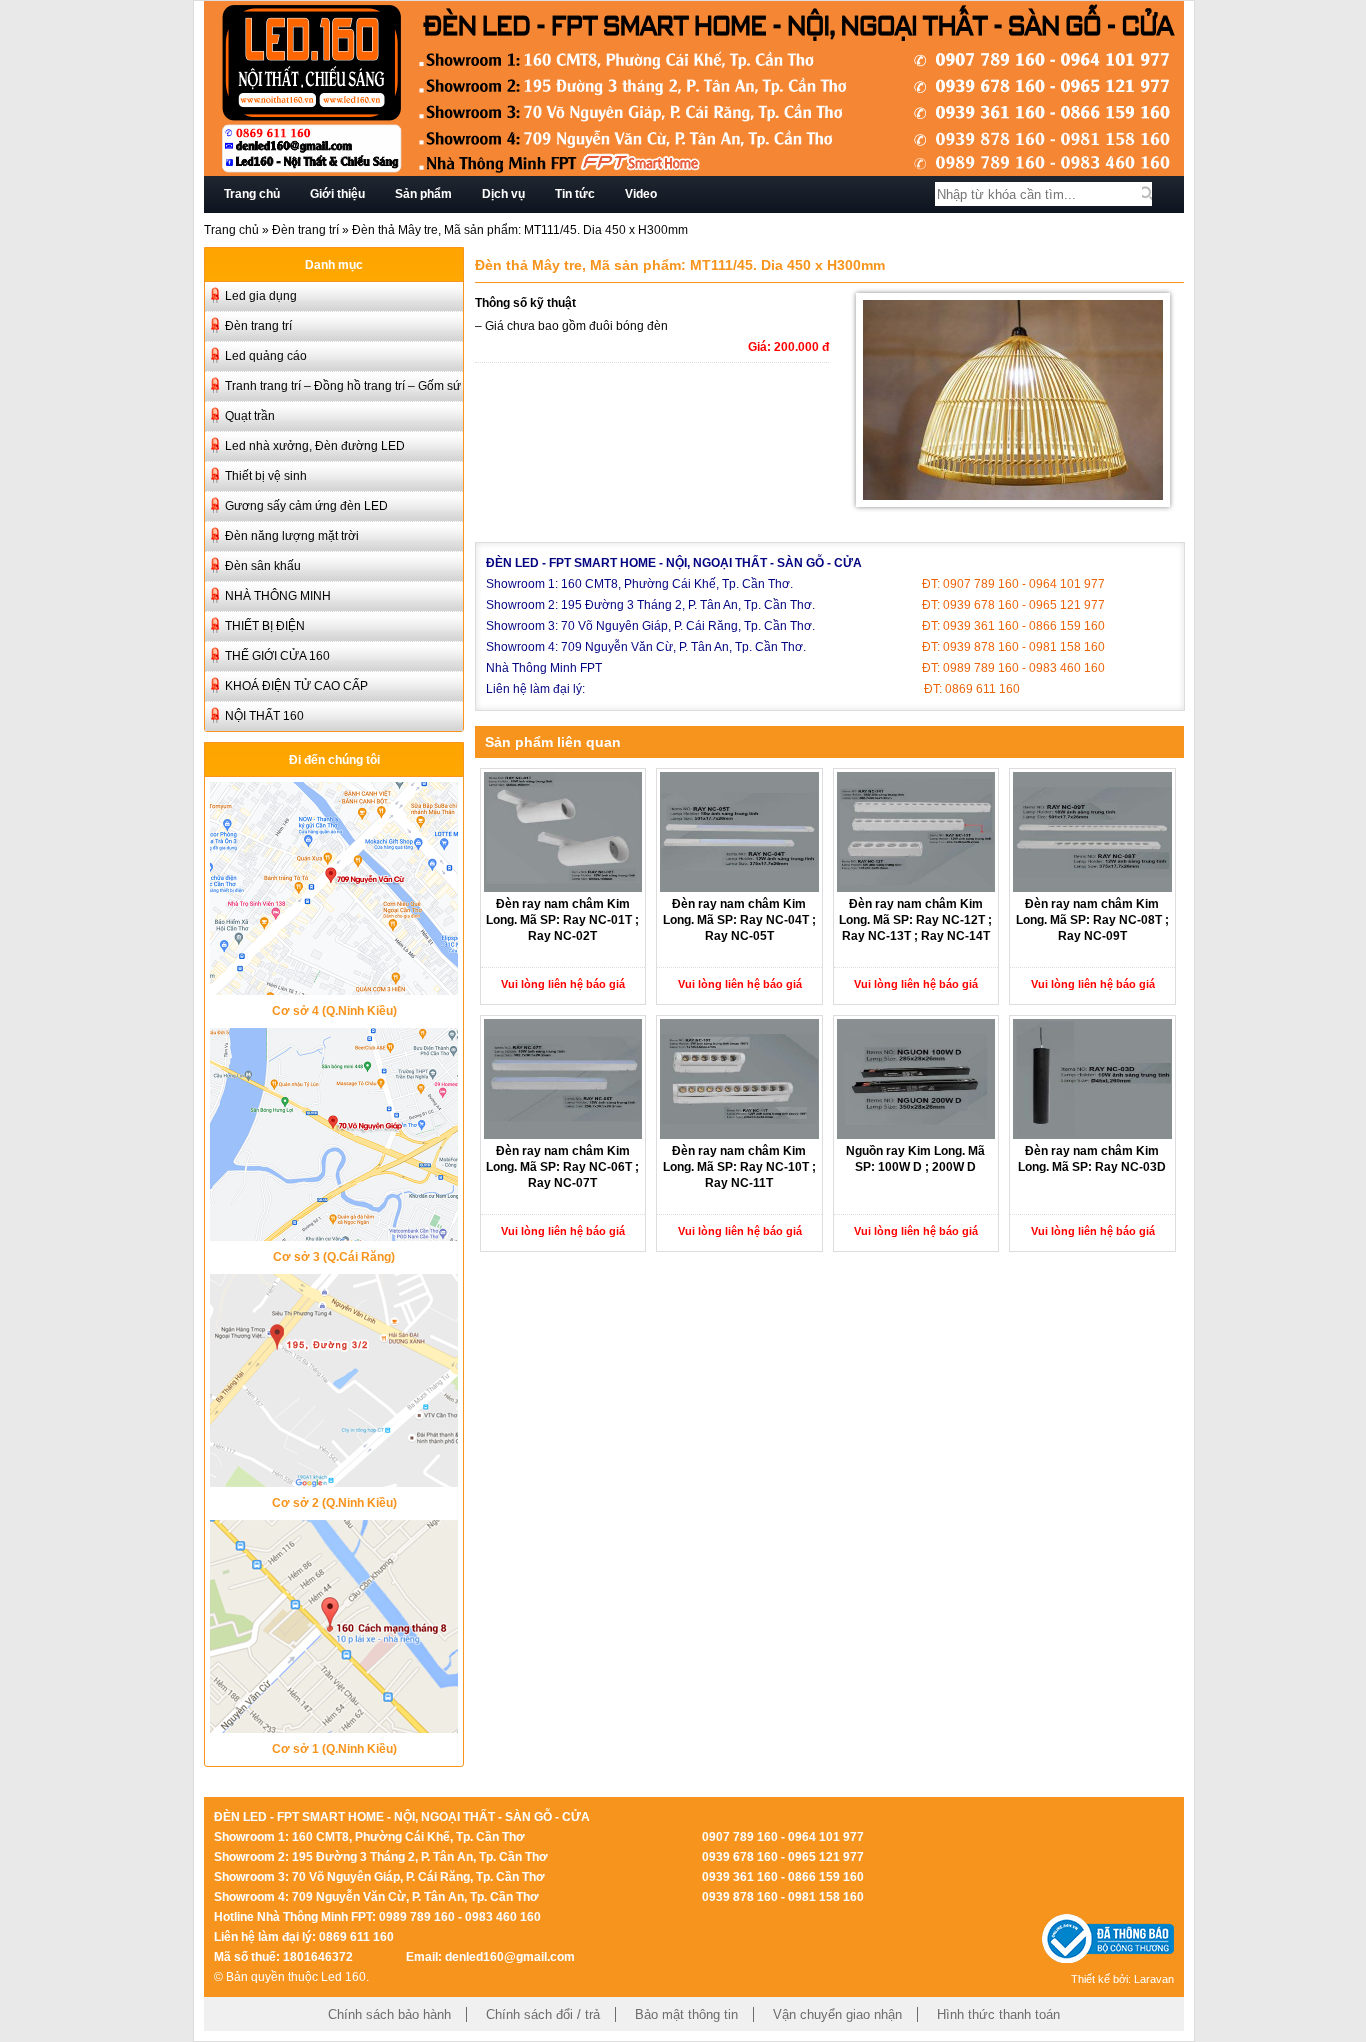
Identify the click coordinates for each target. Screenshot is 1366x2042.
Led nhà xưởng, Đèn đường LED (315, 446)
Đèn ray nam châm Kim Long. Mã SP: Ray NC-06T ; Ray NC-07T (562, 1167)
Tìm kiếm (1147, 194)
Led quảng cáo (266, 356)
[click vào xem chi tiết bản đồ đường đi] (334, 989)
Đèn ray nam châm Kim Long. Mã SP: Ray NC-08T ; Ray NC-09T (1092, 920)
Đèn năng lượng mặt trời (292, 536)
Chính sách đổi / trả (543, 2014)
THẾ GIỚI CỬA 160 (277, 656)
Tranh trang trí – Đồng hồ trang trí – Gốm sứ (343, 386)
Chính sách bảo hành (389, 2014)
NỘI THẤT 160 (264, 716)
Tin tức (575, 194)
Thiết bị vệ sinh (266, 476)
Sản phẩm (423, 194)
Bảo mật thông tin (686, 2014)
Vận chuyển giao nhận (837, 2014)
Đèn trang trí (305, 230)
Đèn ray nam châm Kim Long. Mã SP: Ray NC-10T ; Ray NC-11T (739, 1167)
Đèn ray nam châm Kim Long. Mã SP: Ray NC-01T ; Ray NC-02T (562, 920)
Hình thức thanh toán (998, 2014)
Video (641, 194)
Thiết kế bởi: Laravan (1122, 1979)
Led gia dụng (261, 296)
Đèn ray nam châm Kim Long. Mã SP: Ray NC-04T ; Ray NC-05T (739, 920)
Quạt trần (250, 416)
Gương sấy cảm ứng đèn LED (306, 506)
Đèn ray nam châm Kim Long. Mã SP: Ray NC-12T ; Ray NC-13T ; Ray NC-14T (915, 920)
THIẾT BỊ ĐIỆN (265, 626)
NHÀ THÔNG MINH (278, 596)
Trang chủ (252, 194)
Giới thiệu (337, 194)
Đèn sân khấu (263, 566)
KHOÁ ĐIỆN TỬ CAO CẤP (296, 686)
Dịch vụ (503, 194)
